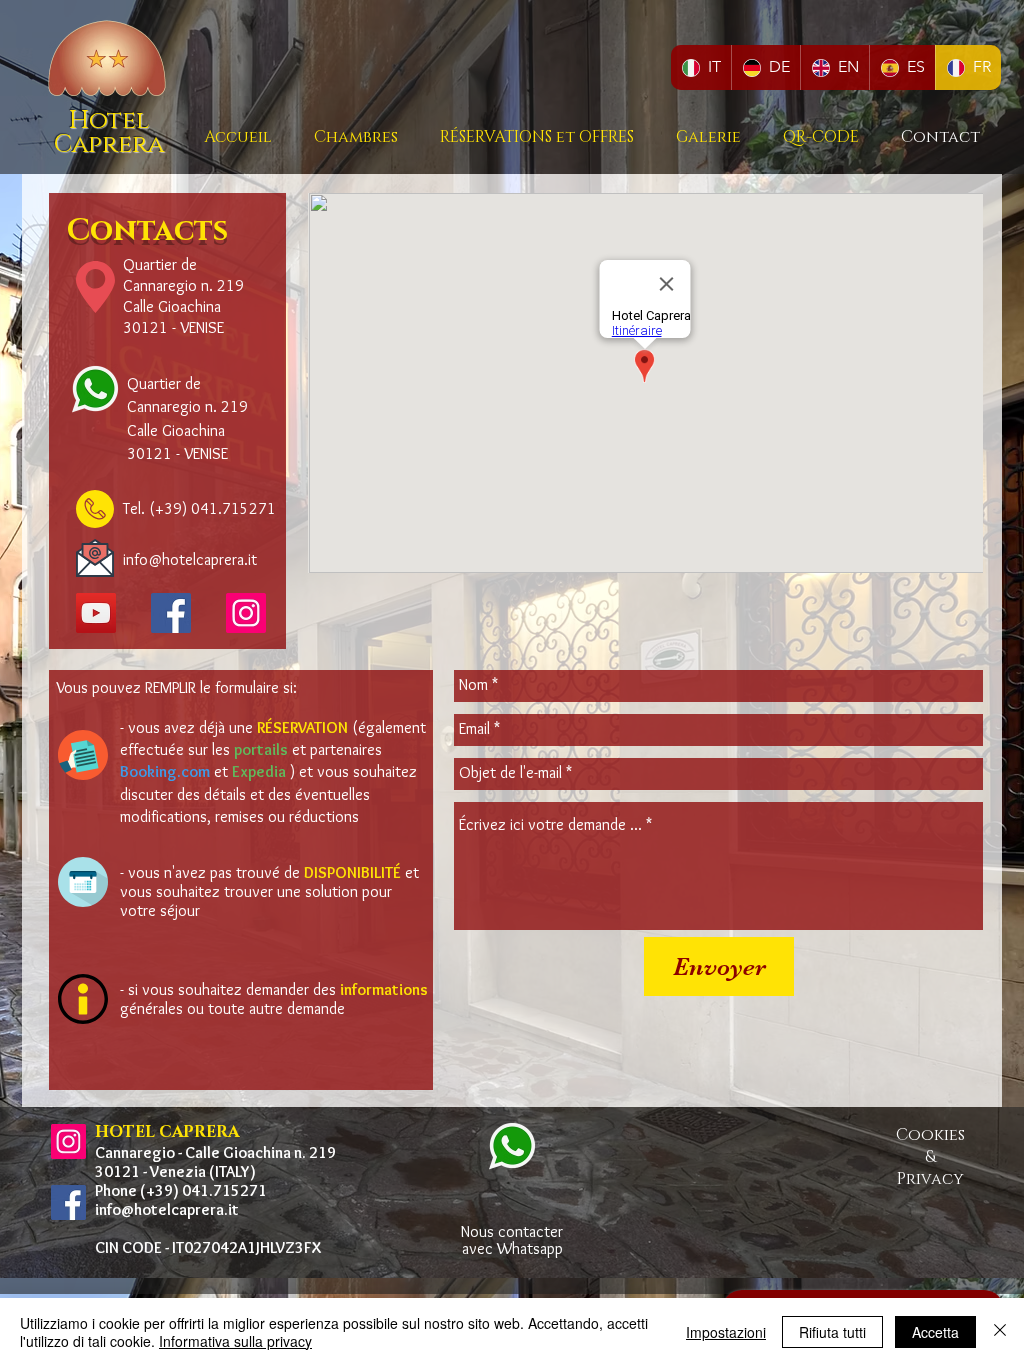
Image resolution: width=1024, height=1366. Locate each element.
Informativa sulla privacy (235, 1341)
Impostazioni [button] (726, 1332)
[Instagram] (246, 613)
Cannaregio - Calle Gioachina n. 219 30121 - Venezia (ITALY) (215, 1162)
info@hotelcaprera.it (167, 1209)
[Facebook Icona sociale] (171, 613)
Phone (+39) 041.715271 (181, 1190)
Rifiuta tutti (832, 1332)
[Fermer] (1000, 1332)
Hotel (109, 120)
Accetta (935, 1332)
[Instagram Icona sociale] (68, 1141)
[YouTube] (96, 613)
